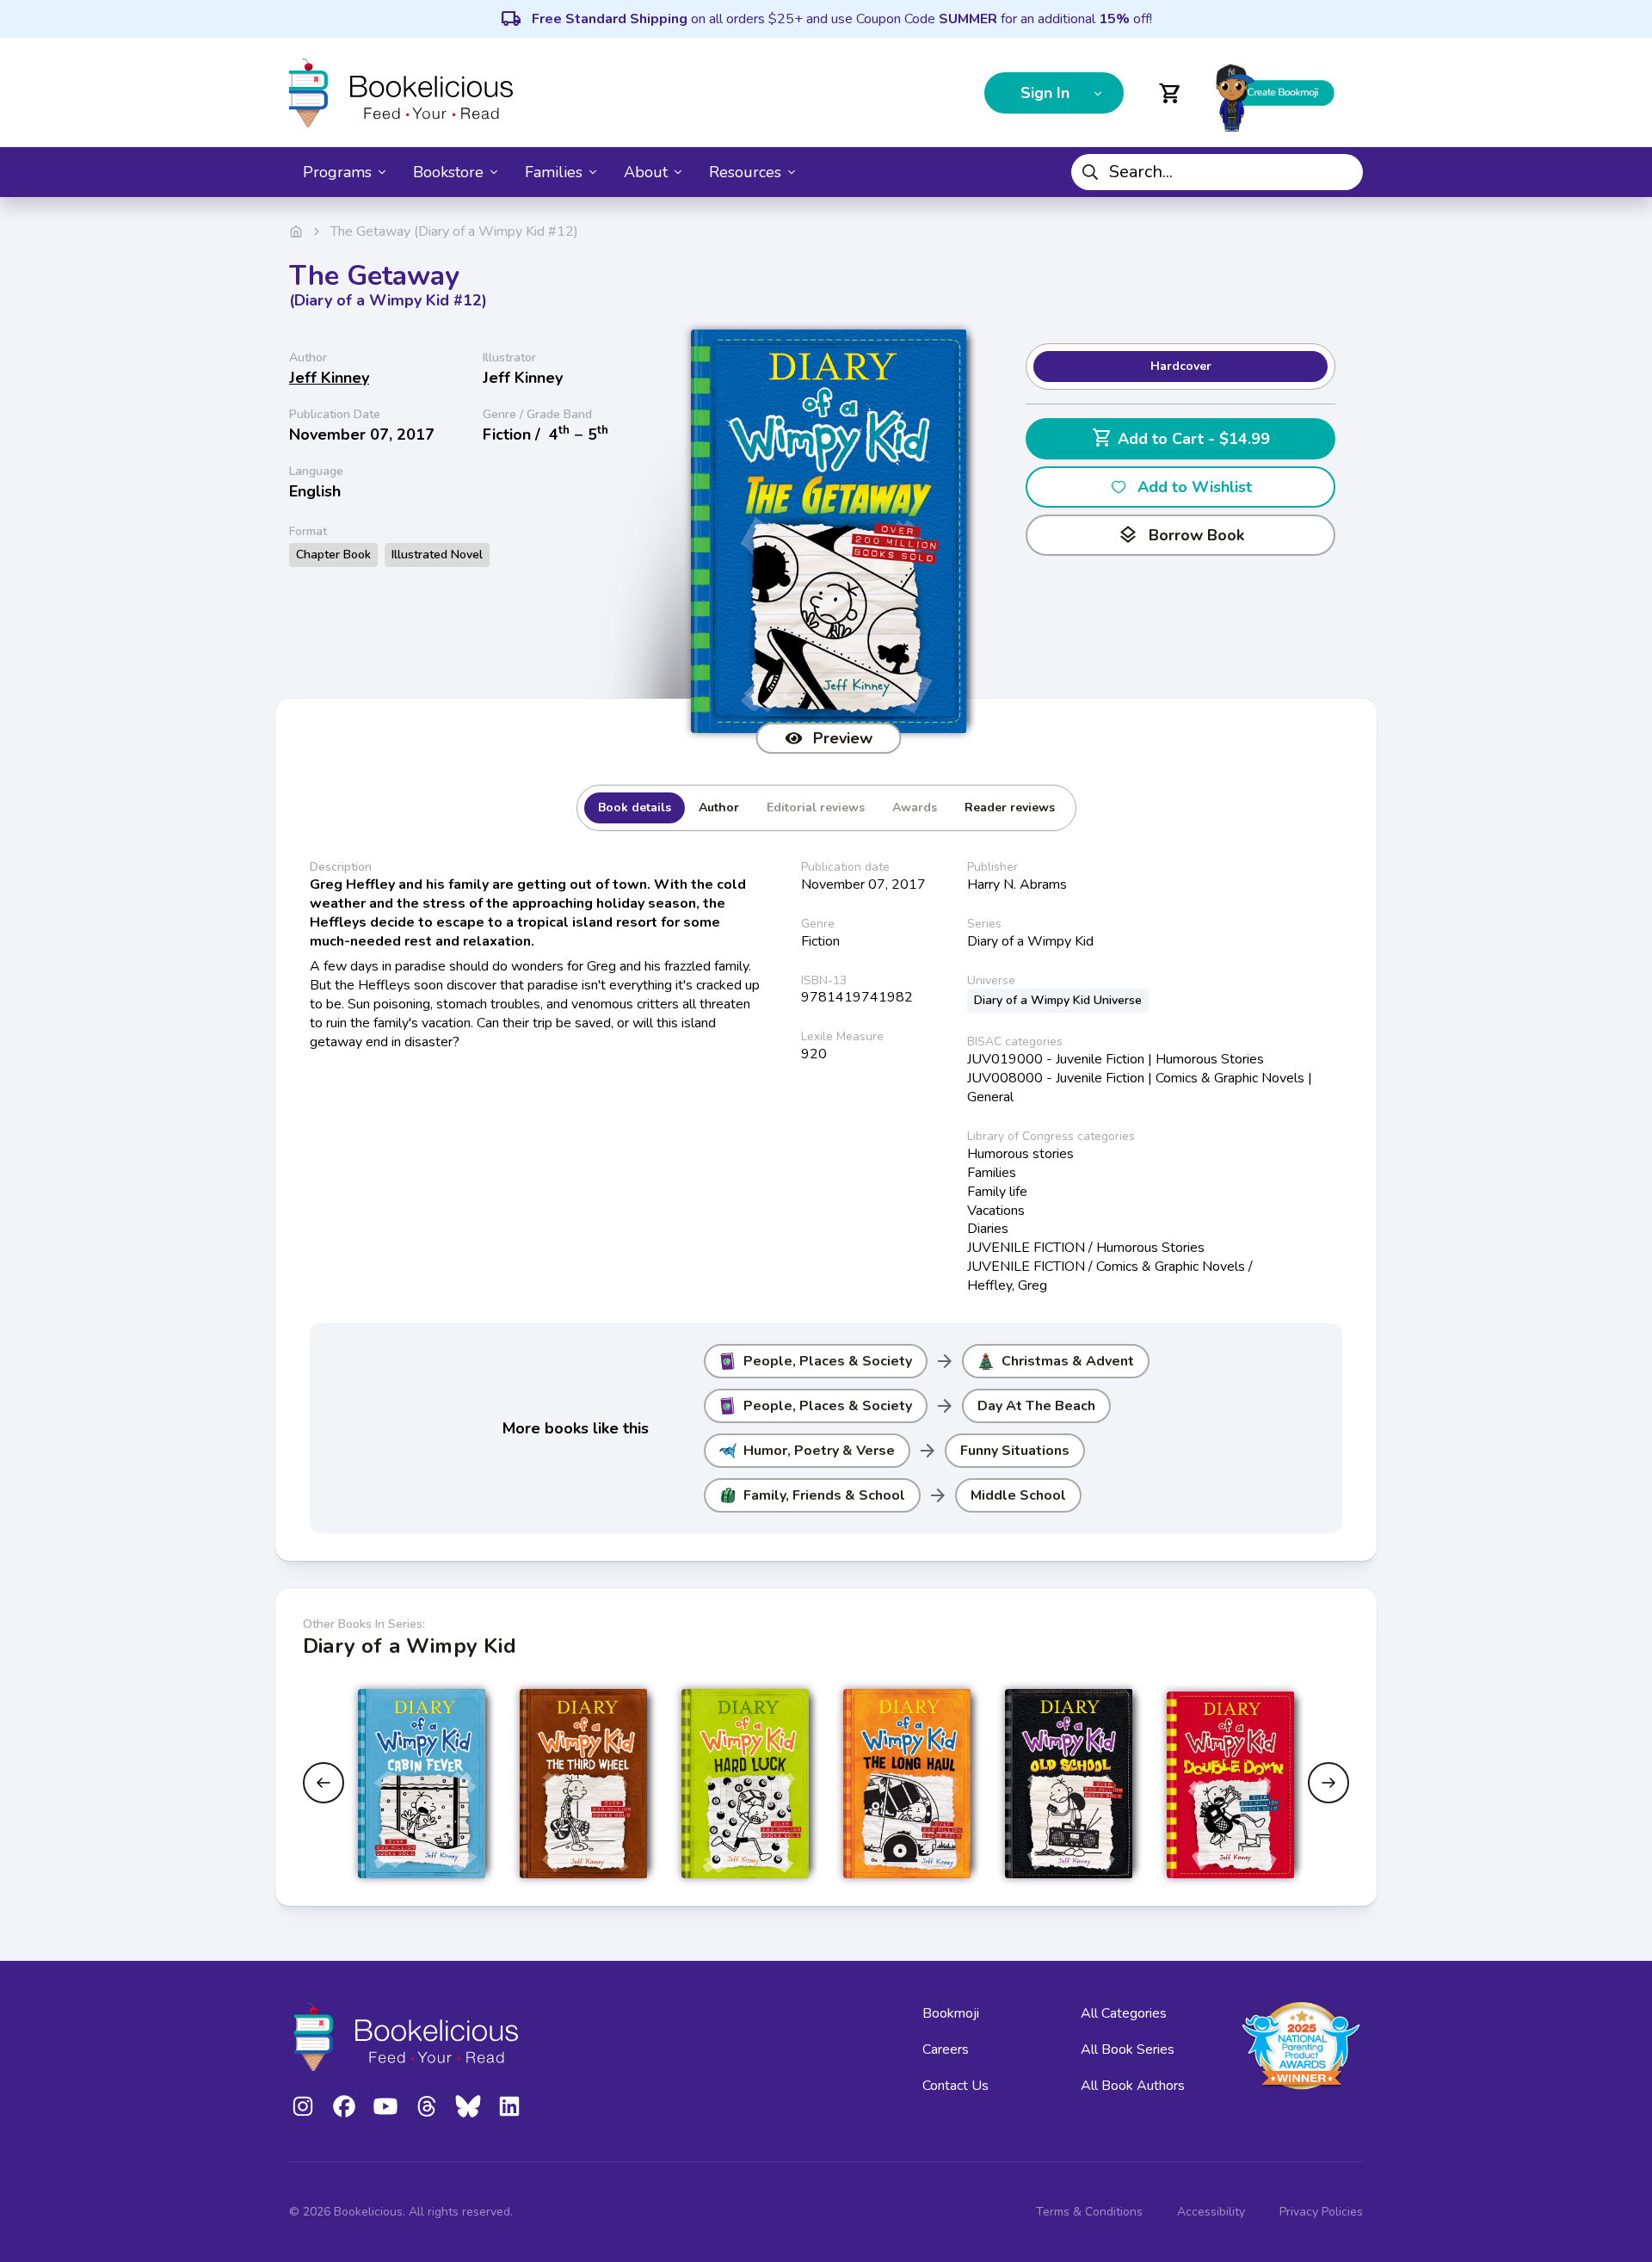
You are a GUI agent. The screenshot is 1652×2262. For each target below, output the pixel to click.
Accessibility (1211, 2212)
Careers (946, 2049)
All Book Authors (1133, 2086)
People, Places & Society (828, 1361)
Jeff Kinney (329, 378)
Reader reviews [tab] (1010, 807)
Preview (843, 738)
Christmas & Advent (1068, 1361)
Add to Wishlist (1195, 487)
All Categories (1124, 2013)
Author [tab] (719, 807)
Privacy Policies (1321, 2212)
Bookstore (448, 172)
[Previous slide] (324, 1783)
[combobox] (1217, 172)
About (646, 172)
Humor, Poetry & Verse (819, 1451)
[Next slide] (1328, 1783)
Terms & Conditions (1089, 2212)
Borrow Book (1181, 535)
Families (554, 172)
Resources (745, 172)
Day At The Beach (1036, 1406)
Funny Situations (1015, 1451)
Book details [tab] (635, 807)
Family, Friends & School (824, 1495)
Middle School (1018, 1495)
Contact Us (955, 2086)
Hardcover (1181, 366)
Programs (337, 172)
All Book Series (1128, 2049)
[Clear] (1343, 172)
